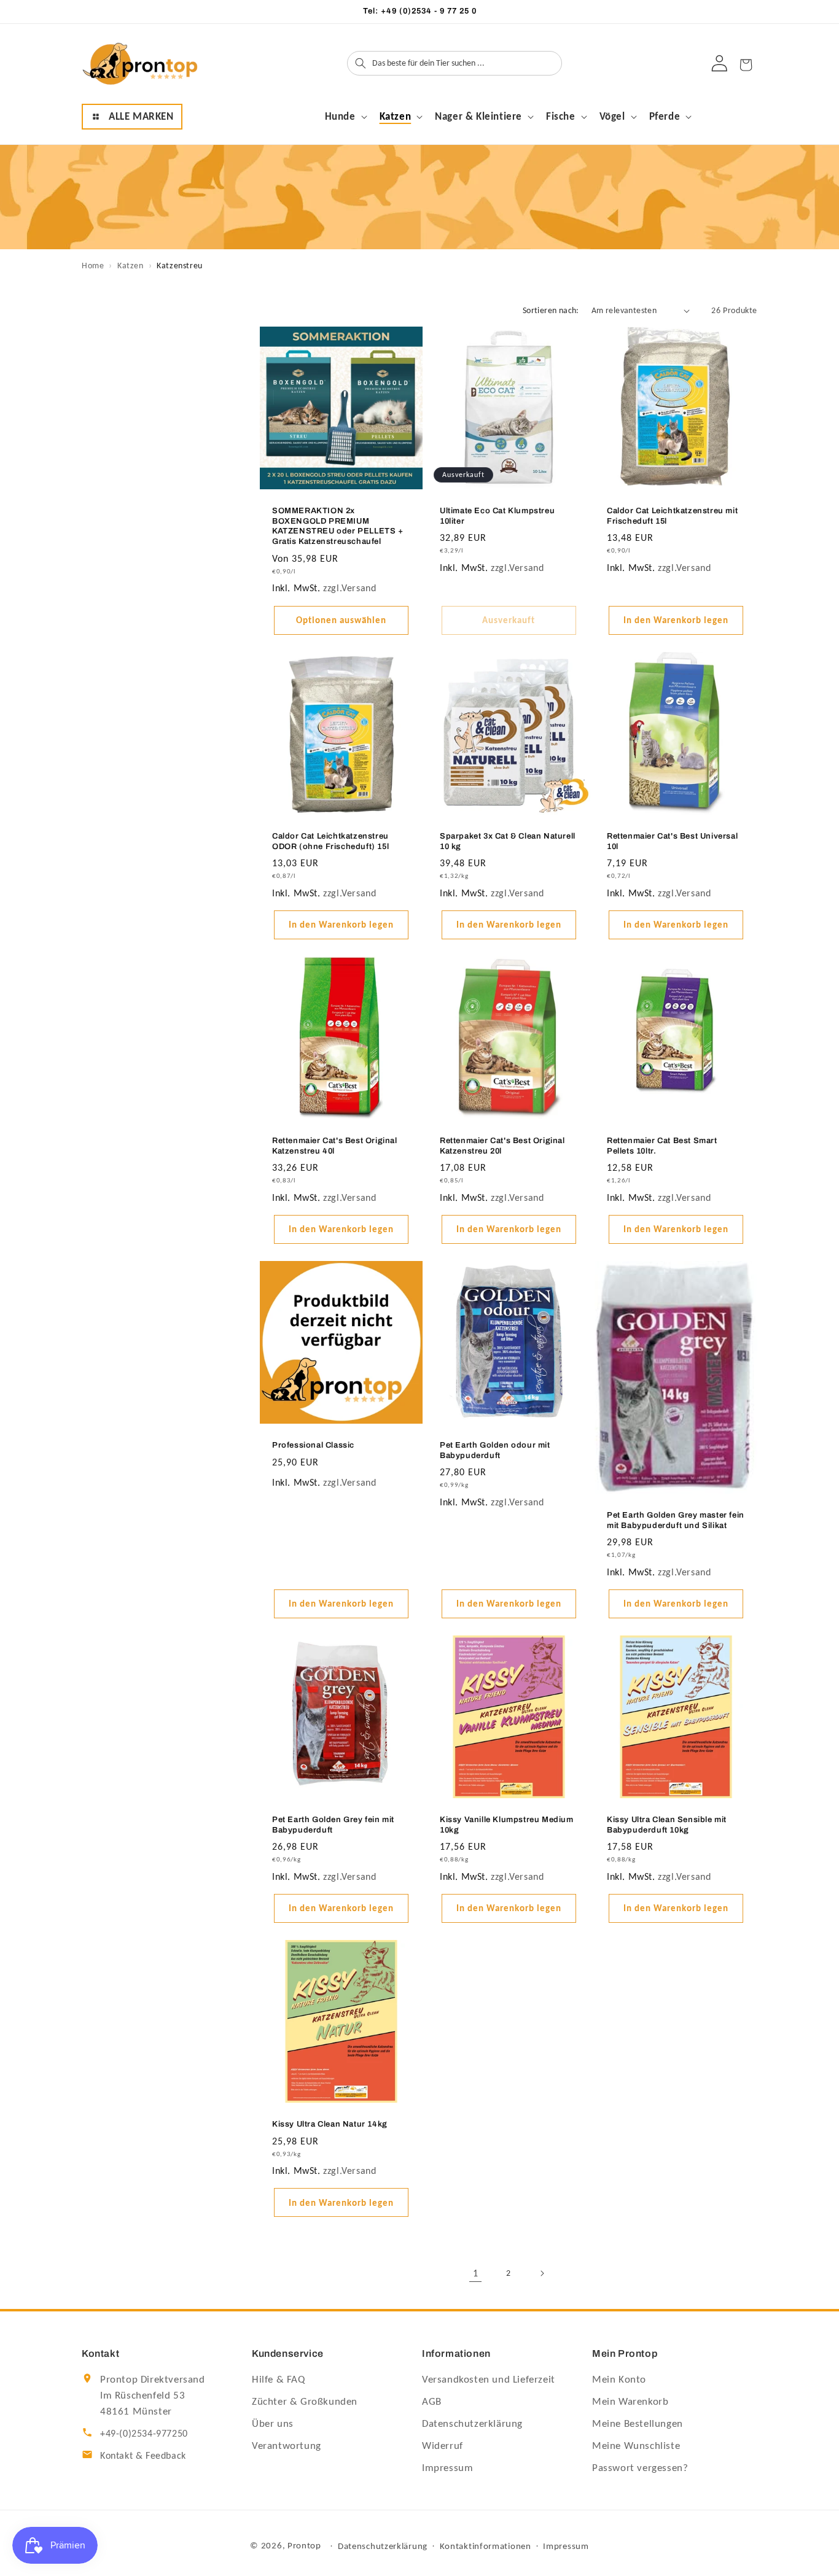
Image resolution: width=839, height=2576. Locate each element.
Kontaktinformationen (486, 2546)
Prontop (304, 2545)
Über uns (273, 2423)
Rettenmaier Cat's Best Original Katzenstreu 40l (335, 1146)
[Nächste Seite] (542, 2273)
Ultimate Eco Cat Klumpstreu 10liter (497, 516)
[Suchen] (361, 63)
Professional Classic (313, 1445)
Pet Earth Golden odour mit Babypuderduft (495, 1450)
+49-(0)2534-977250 (144, 2433)
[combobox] (466, 63)
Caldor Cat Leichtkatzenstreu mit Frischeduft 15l (672, 516)
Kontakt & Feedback (143, 2455)
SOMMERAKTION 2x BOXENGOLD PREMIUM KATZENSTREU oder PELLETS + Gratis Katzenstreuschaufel (338, 526)
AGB (432, 2401)
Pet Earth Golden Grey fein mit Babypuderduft (333, 1825)
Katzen (131, 266)
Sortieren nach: (551, 310)
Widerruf (443, 2446)
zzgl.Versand (349, 588)
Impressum (447, 2468)
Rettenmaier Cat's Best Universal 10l (672, 841)
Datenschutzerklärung (472, 2423)
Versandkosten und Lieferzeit (489, 2379)
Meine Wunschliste (636, 2446)
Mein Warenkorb (630, 2401)
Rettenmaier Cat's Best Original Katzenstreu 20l (502, 1146)
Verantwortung (287, 2446)
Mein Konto (619, 2379)
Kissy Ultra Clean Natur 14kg (330, 2124)
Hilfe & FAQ (279, 2379)
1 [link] (476, 2273)
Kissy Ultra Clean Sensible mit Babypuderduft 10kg (667, 1825)
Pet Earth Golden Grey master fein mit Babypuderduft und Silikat (676, 1520)
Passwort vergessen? (640, 2468)
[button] (132, 117)
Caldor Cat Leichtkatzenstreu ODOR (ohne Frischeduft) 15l (330, 841)
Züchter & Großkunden (305, 2401)
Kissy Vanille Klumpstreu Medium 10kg (507, 1825)
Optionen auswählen (341, 621)
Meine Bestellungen (638, 2423)
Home (93, 266)
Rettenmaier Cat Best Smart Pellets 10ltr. (662, 1146)
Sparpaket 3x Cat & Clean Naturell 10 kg (508, 841)
